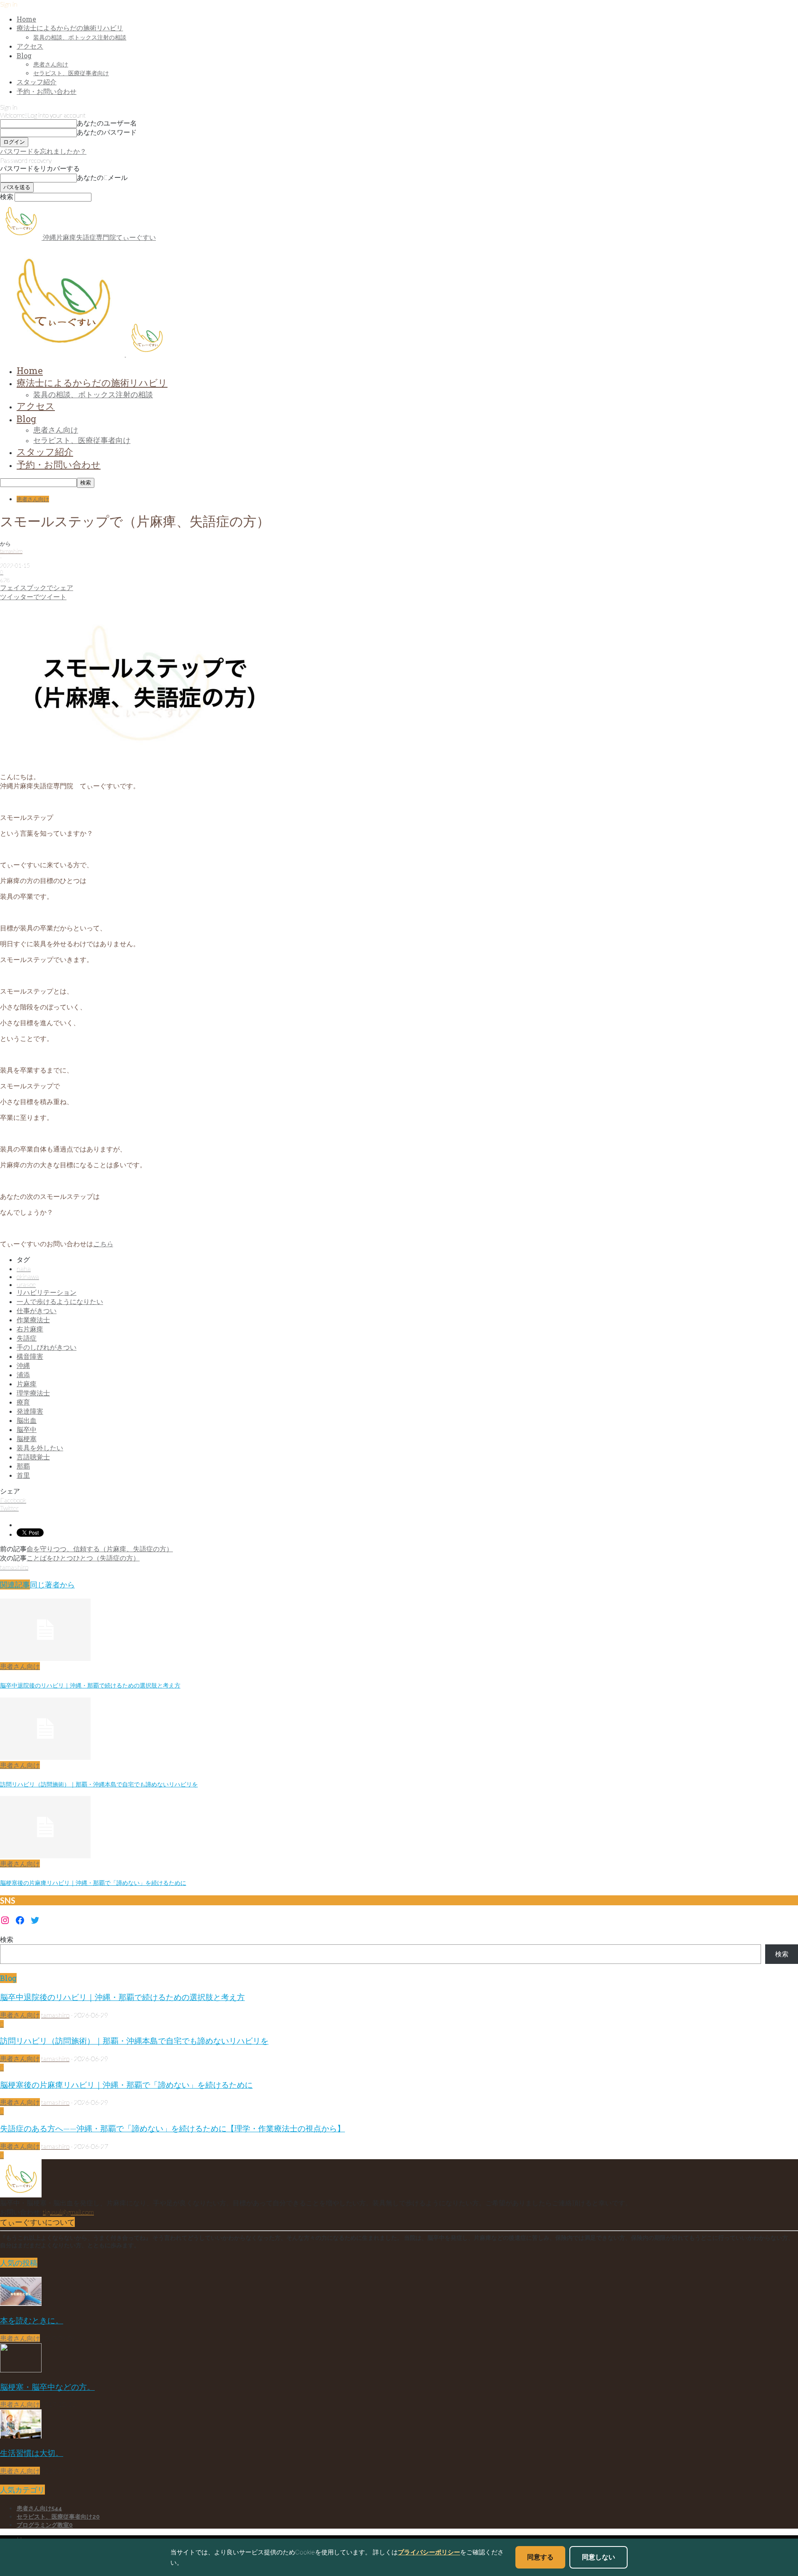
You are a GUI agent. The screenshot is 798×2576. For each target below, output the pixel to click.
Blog (24, 55)
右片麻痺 (30, 1329)
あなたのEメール (102, 177)
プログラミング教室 (45, 2525)
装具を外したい (40, 1448)
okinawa (28, 1276)
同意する (540, 2557)
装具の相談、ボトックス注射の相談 (80, 37)
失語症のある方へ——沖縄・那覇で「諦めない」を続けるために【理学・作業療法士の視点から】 (172, 2128)
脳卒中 (27, 1429)
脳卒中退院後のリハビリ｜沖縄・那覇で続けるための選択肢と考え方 (90, 1685)
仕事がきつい (37, 1310)
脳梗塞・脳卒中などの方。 (47, 2387)
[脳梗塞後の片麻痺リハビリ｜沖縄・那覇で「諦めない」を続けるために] (45, 1856)
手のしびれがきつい (47, 1347)
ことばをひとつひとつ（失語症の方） (83, 1558)
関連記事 (15, 1584)
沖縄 (23, 1365)
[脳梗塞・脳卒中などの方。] (21, 2370)
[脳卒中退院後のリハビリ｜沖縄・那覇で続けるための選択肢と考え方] (45, 1658)
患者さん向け (51, 64)
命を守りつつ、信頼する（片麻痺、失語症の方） (100, 1549)
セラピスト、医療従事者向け (71, 73)
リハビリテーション (47, 1292)
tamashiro (11, 551)
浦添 (23, 1374)
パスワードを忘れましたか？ (43, 151)
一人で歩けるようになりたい (60, 1301)
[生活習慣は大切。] (21, 2436)
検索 (7, 1939)
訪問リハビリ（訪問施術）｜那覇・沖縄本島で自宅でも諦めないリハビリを (99, 1784)
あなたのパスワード (107, 132)
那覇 (23, 1466)
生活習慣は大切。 (32, 2453)
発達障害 (30, 1411)
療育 (23, 1402)
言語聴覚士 (33, 1457)
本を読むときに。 (32, 2320)
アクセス (30, 46)
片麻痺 (27, 1384)
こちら (103, 1244)
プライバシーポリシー (429, 2552)
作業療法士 (33, 1320)
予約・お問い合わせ (47, 91)
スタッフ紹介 (37, 82)
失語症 (27, 1338)
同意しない (598, 2557)
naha (24, 1268)
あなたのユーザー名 (107, 123)
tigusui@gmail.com (68, 2212)
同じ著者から (52, 1584)
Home (26, 19)
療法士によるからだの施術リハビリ (70, 28)
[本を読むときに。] (21, 2303)
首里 (23, 1475)
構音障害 (30, 1356)
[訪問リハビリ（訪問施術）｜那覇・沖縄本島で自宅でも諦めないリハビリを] (45, 1757)
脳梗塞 (27, 1438)
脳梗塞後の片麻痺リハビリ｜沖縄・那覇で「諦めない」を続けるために (93, 1883)
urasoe (26, 1284)
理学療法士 (33, 1393)
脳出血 (27, 1420)
